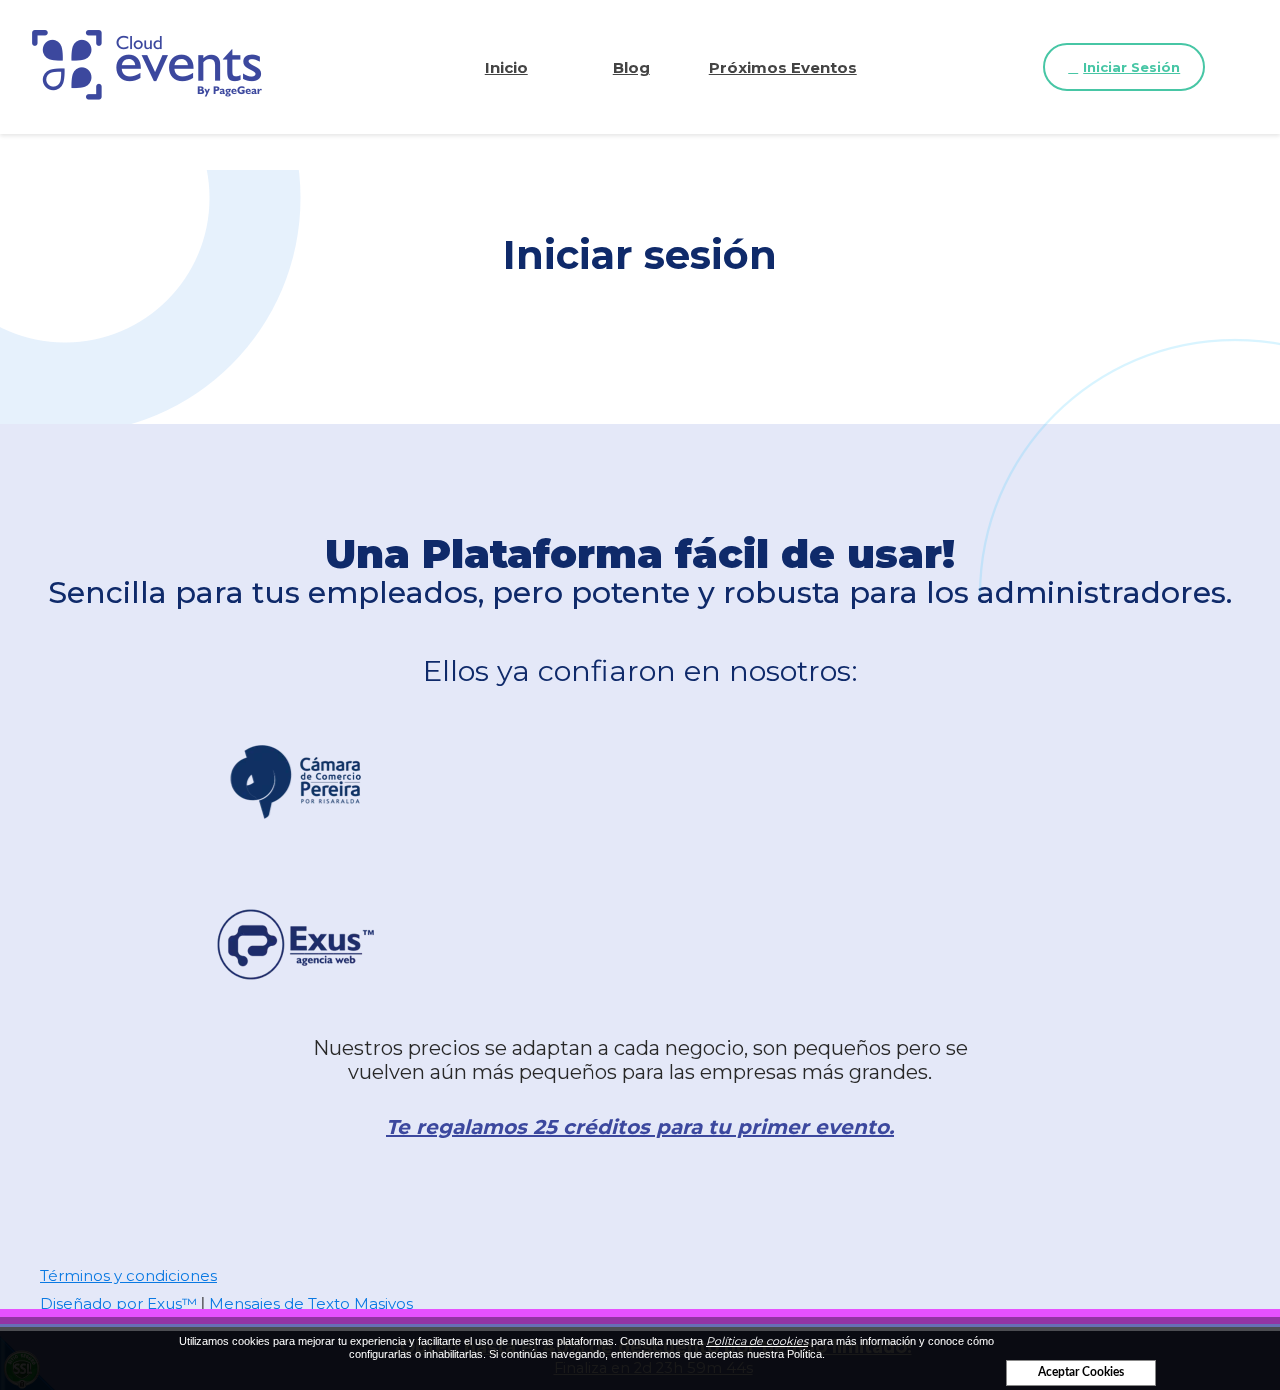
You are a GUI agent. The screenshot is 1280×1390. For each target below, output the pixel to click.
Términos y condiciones (128, 1275)
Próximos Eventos (783, 67)
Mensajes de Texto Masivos (311, 1303)
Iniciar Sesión (1131, 67)
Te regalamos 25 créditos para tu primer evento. (640, 1127)
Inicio (506, 67)
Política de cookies (757, 1341)
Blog (631, 67)
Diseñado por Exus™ (118, 1303)
